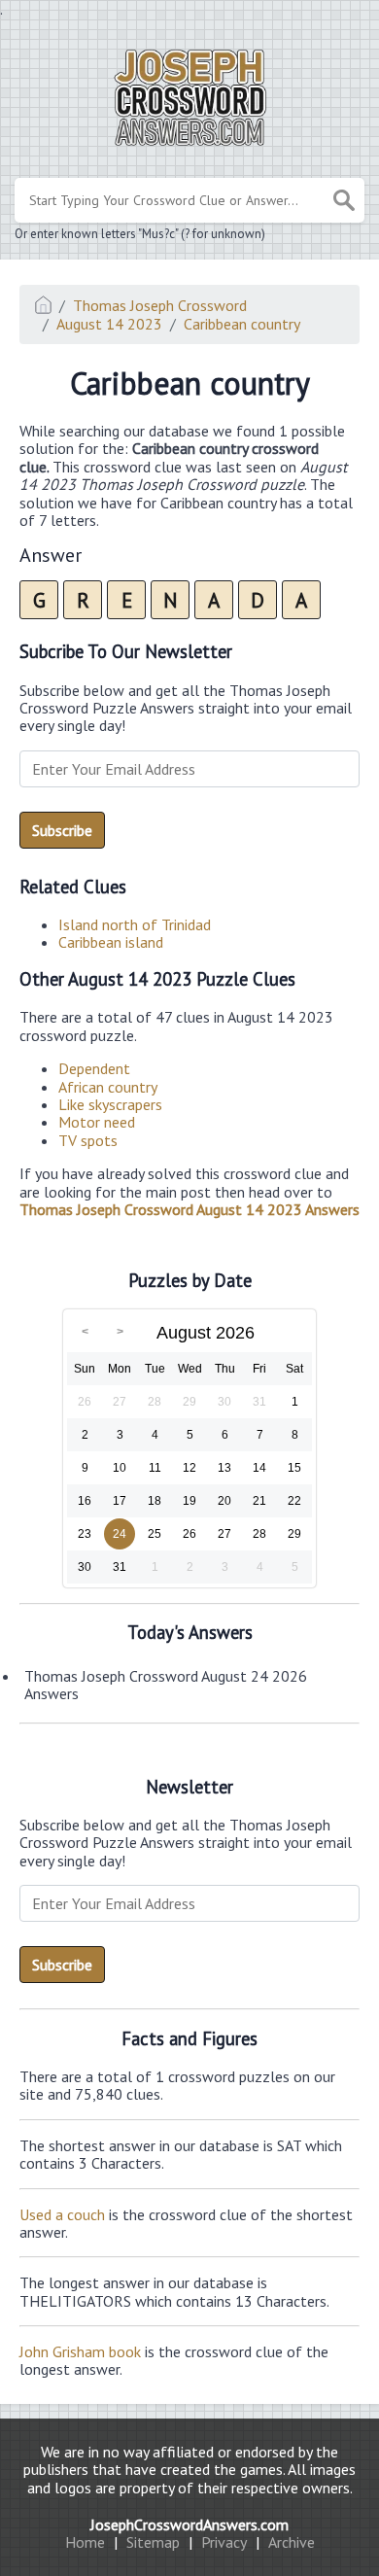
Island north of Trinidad (135, 924)
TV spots (88, 1140)
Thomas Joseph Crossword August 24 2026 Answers (166, 1685)
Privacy (224, 2542)
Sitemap (153, 2542)
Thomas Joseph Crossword (160, 305)
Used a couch (62, 2214)
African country (108, 1087)
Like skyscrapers (110, 1104)
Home (85, 2542)
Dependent (94, 1068)
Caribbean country (242, 324)
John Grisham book (80, 2351)
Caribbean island (111, 942)
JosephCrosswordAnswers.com (189, 2524)
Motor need (97, 1122)
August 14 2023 (109, 324)
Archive (292, 2542)
